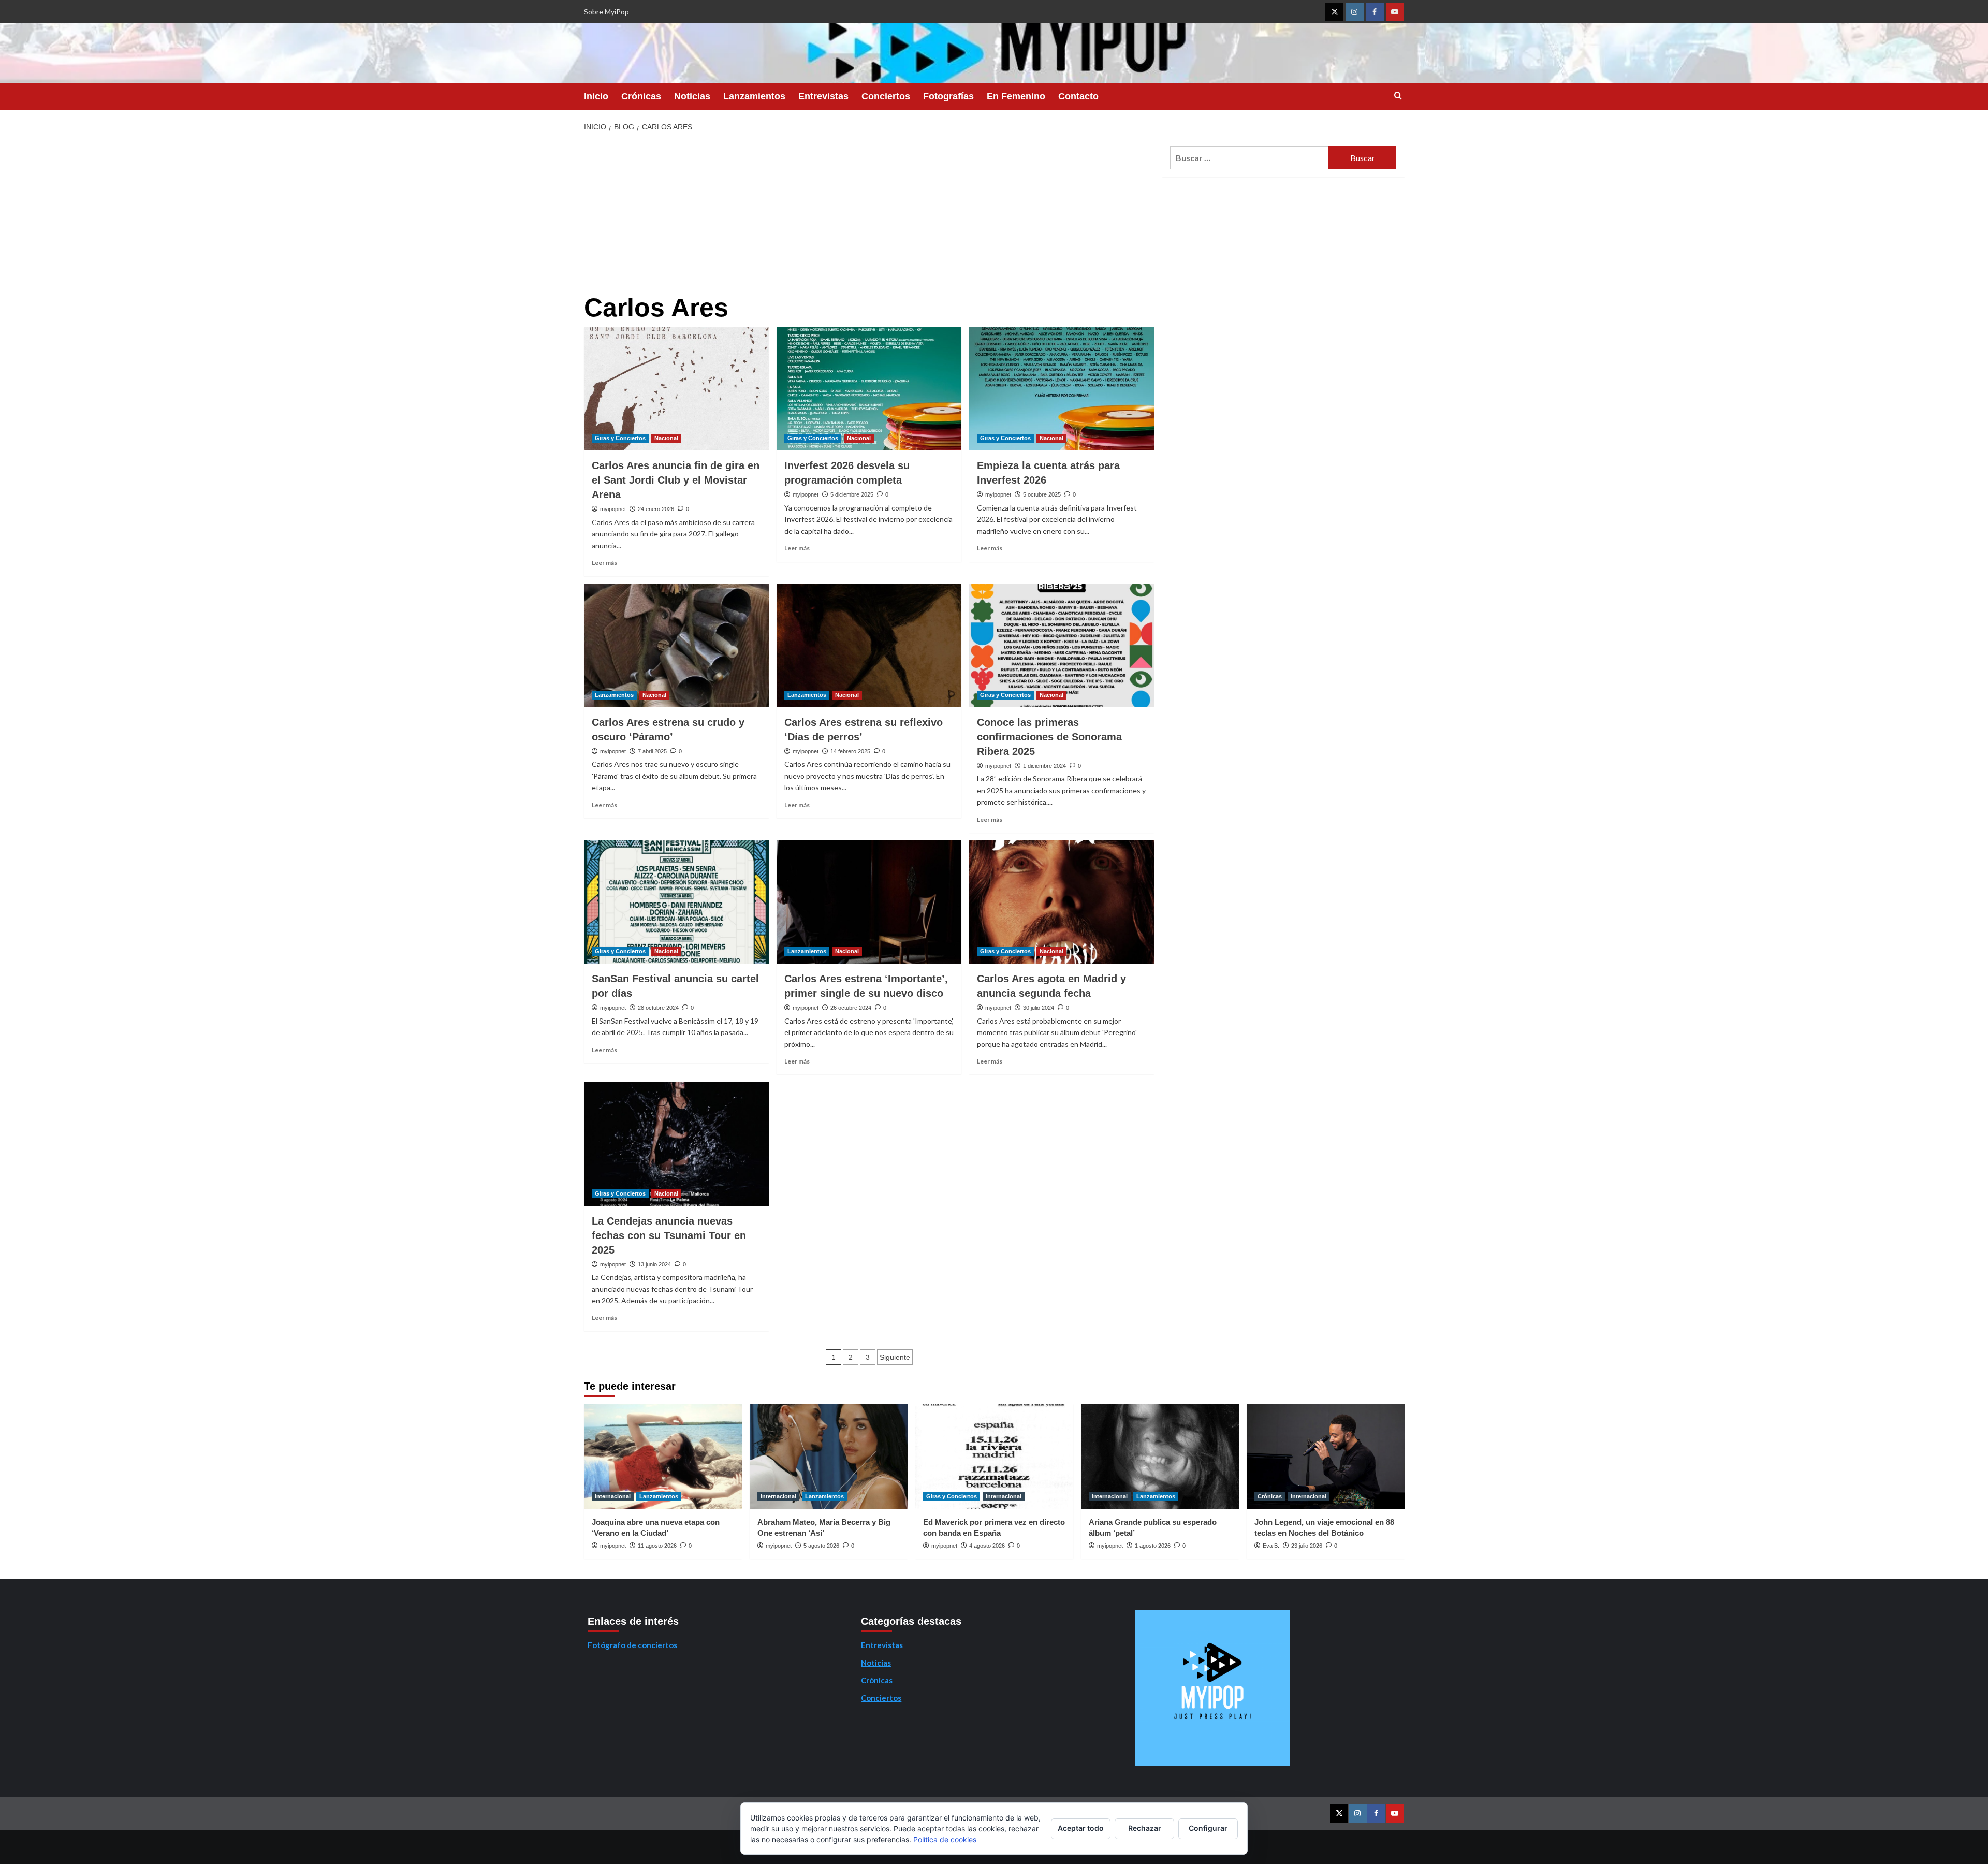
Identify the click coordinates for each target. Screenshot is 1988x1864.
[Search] (1398, 96)
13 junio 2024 (654, 1264)
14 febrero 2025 (850, 751)
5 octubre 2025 (1042, 494)
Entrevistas (823, 96)
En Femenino (1016, 96)
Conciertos (886, 96)
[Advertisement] (869, 216)
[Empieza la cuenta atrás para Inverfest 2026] (1062, 389)
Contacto (1078, 96)
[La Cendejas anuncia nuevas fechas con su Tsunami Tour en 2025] (676, 1144)
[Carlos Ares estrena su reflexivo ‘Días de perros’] (869, 646)
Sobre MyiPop (606, 12)
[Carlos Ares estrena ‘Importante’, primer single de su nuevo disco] (869, 902)
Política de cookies (945, 1839)
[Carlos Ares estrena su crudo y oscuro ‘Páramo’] (676, 646)
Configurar (1208, 1828)
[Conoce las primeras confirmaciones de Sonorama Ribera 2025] (1062, 646)
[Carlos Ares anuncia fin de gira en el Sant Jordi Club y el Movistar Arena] (676, 389)
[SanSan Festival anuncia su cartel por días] (676, 902)
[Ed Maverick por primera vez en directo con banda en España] (994, 1456)
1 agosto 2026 (1153, 1546)
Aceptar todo (1081, 1828)
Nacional (666, 438)
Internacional (613, 1496)
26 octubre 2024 (851, 1008)
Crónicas (641, 96)
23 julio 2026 (1307, 1546)
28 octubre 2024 (658, 1008)
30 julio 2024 (1039, 1008)
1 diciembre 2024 (1044, 766)
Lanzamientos (754, 96)
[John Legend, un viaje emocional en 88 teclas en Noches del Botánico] (1326, 1456)
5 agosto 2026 (821, 1546)
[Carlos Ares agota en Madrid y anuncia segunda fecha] (1062, 902)
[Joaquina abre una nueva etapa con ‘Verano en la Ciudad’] (663, 1456)
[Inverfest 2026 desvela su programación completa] (869, 389)
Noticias (692, 96)
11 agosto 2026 (657, 1546)
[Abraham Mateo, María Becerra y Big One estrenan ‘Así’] (829, 1456)
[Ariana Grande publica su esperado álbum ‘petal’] (1160, 1456)
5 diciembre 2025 (852, 494)
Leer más (604, 563)
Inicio (596, 96)
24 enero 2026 (656, 509)
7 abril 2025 (652, 751)
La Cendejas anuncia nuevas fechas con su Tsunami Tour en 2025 (669, 1235)
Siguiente (895, 1357)
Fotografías (948, 96)
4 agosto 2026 (987, 1546)
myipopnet (613, 509)
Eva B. (1271, 1546)
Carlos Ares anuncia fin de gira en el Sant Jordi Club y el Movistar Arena (676, 480)
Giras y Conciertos (620, 438)
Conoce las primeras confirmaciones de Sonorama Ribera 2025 (1049, 737)
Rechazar (1145, 1828)
